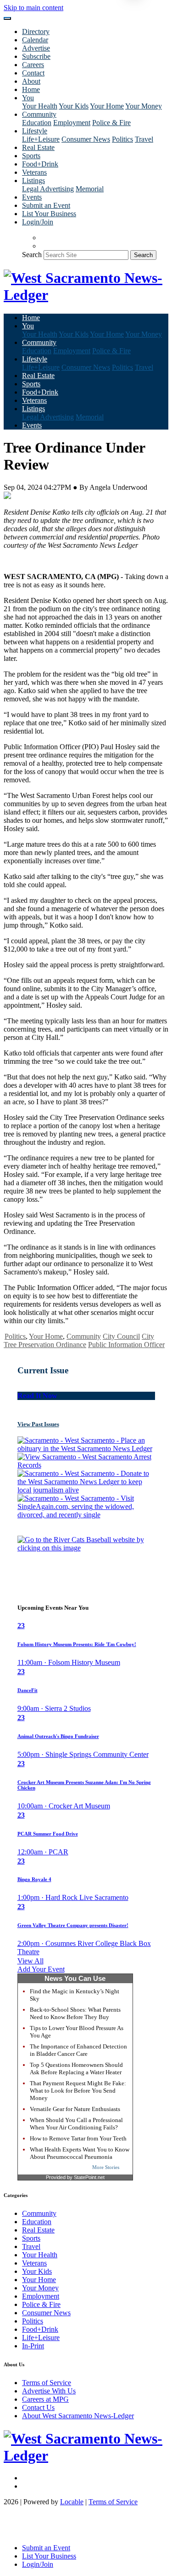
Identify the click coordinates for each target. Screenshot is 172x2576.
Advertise (36, 48)
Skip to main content (33, 8)
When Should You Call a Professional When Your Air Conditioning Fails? (76, 2124)
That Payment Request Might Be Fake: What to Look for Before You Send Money (78, 2091)
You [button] (28, 98)
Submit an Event (46, 205)
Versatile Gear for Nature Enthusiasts (75, 2109)
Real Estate (38, 147)
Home (31, 89)
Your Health (40, 106)
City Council (121, 1336)
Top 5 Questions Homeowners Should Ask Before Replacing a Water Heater (76, 2068)
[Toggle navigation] (7, 18)
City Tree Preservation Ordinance (79, 1340)
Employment (72, 123)
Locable (72, 2502)
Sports (31, 156)
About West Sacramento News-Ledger (78, 2416)
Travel (144, 139)
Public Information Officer (126, 1345)
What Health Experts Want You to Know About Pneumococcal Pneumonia (80, 2153)
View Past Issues (38, 1424)
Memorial (90, 189)
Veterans (34, 172)
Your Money (144, 106)
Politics (122, 139)
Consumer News (86, 139)
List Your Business (49, 214)
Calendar (35, 40)
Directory (36, 32)
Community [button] (39, 114)
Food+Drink (40, 164)
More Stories (106, 2167)
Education (37, 123)
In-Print (33, 2346)
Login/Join (38, 222)
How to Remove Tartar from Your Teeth (78, 2138)
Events (32, 197)
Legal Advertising (48, 189)
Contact (33, 73)
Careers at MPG (45, 2399)
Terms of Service (47, 2383)
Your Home (107, 106)
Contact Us (38, 2407)
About (31, 81)
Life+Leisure (41, 139)
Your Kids (74, 106)
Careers (33, 65)
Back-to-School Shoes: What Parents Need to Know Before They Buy (75, 2013)
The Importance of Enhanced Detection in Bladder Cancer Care (78, 2050)
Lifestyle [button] (35, 131)
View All (31, 1961)
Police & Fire (111, 123)
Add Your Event (41, 1969)
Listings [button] (33, 181)
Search (32, 255)
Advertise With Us (49, 2391)
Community (84, 1336)
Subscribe (36, 56)
